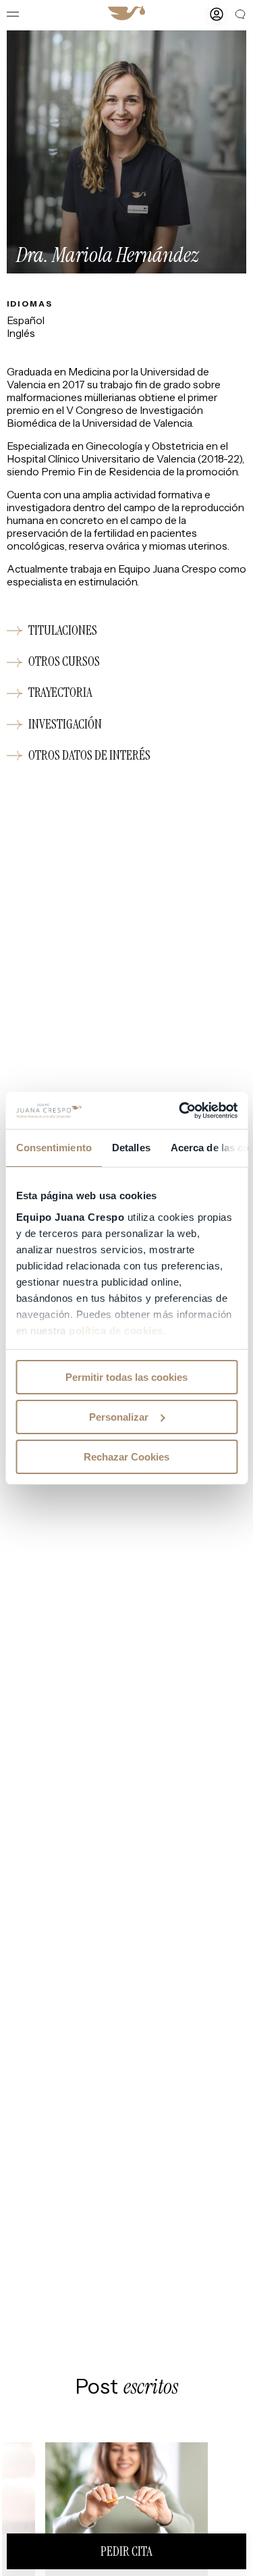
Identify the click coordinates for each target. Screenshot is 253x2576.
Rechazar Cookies (126, 1456)
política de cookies (116, 1330)
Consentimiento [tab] (53, 1148)
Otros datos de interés (89, 755)
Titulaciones (63, 631)
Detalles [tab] (131, 1148)
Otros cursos (64, 662)
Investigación (65, 724)
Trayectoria (60, 693)
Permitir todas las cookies (126, 1377)
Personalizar (119, 1417)
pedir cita (126, 2551)
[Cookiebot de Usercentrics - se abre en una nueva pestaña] (180, 1110)
